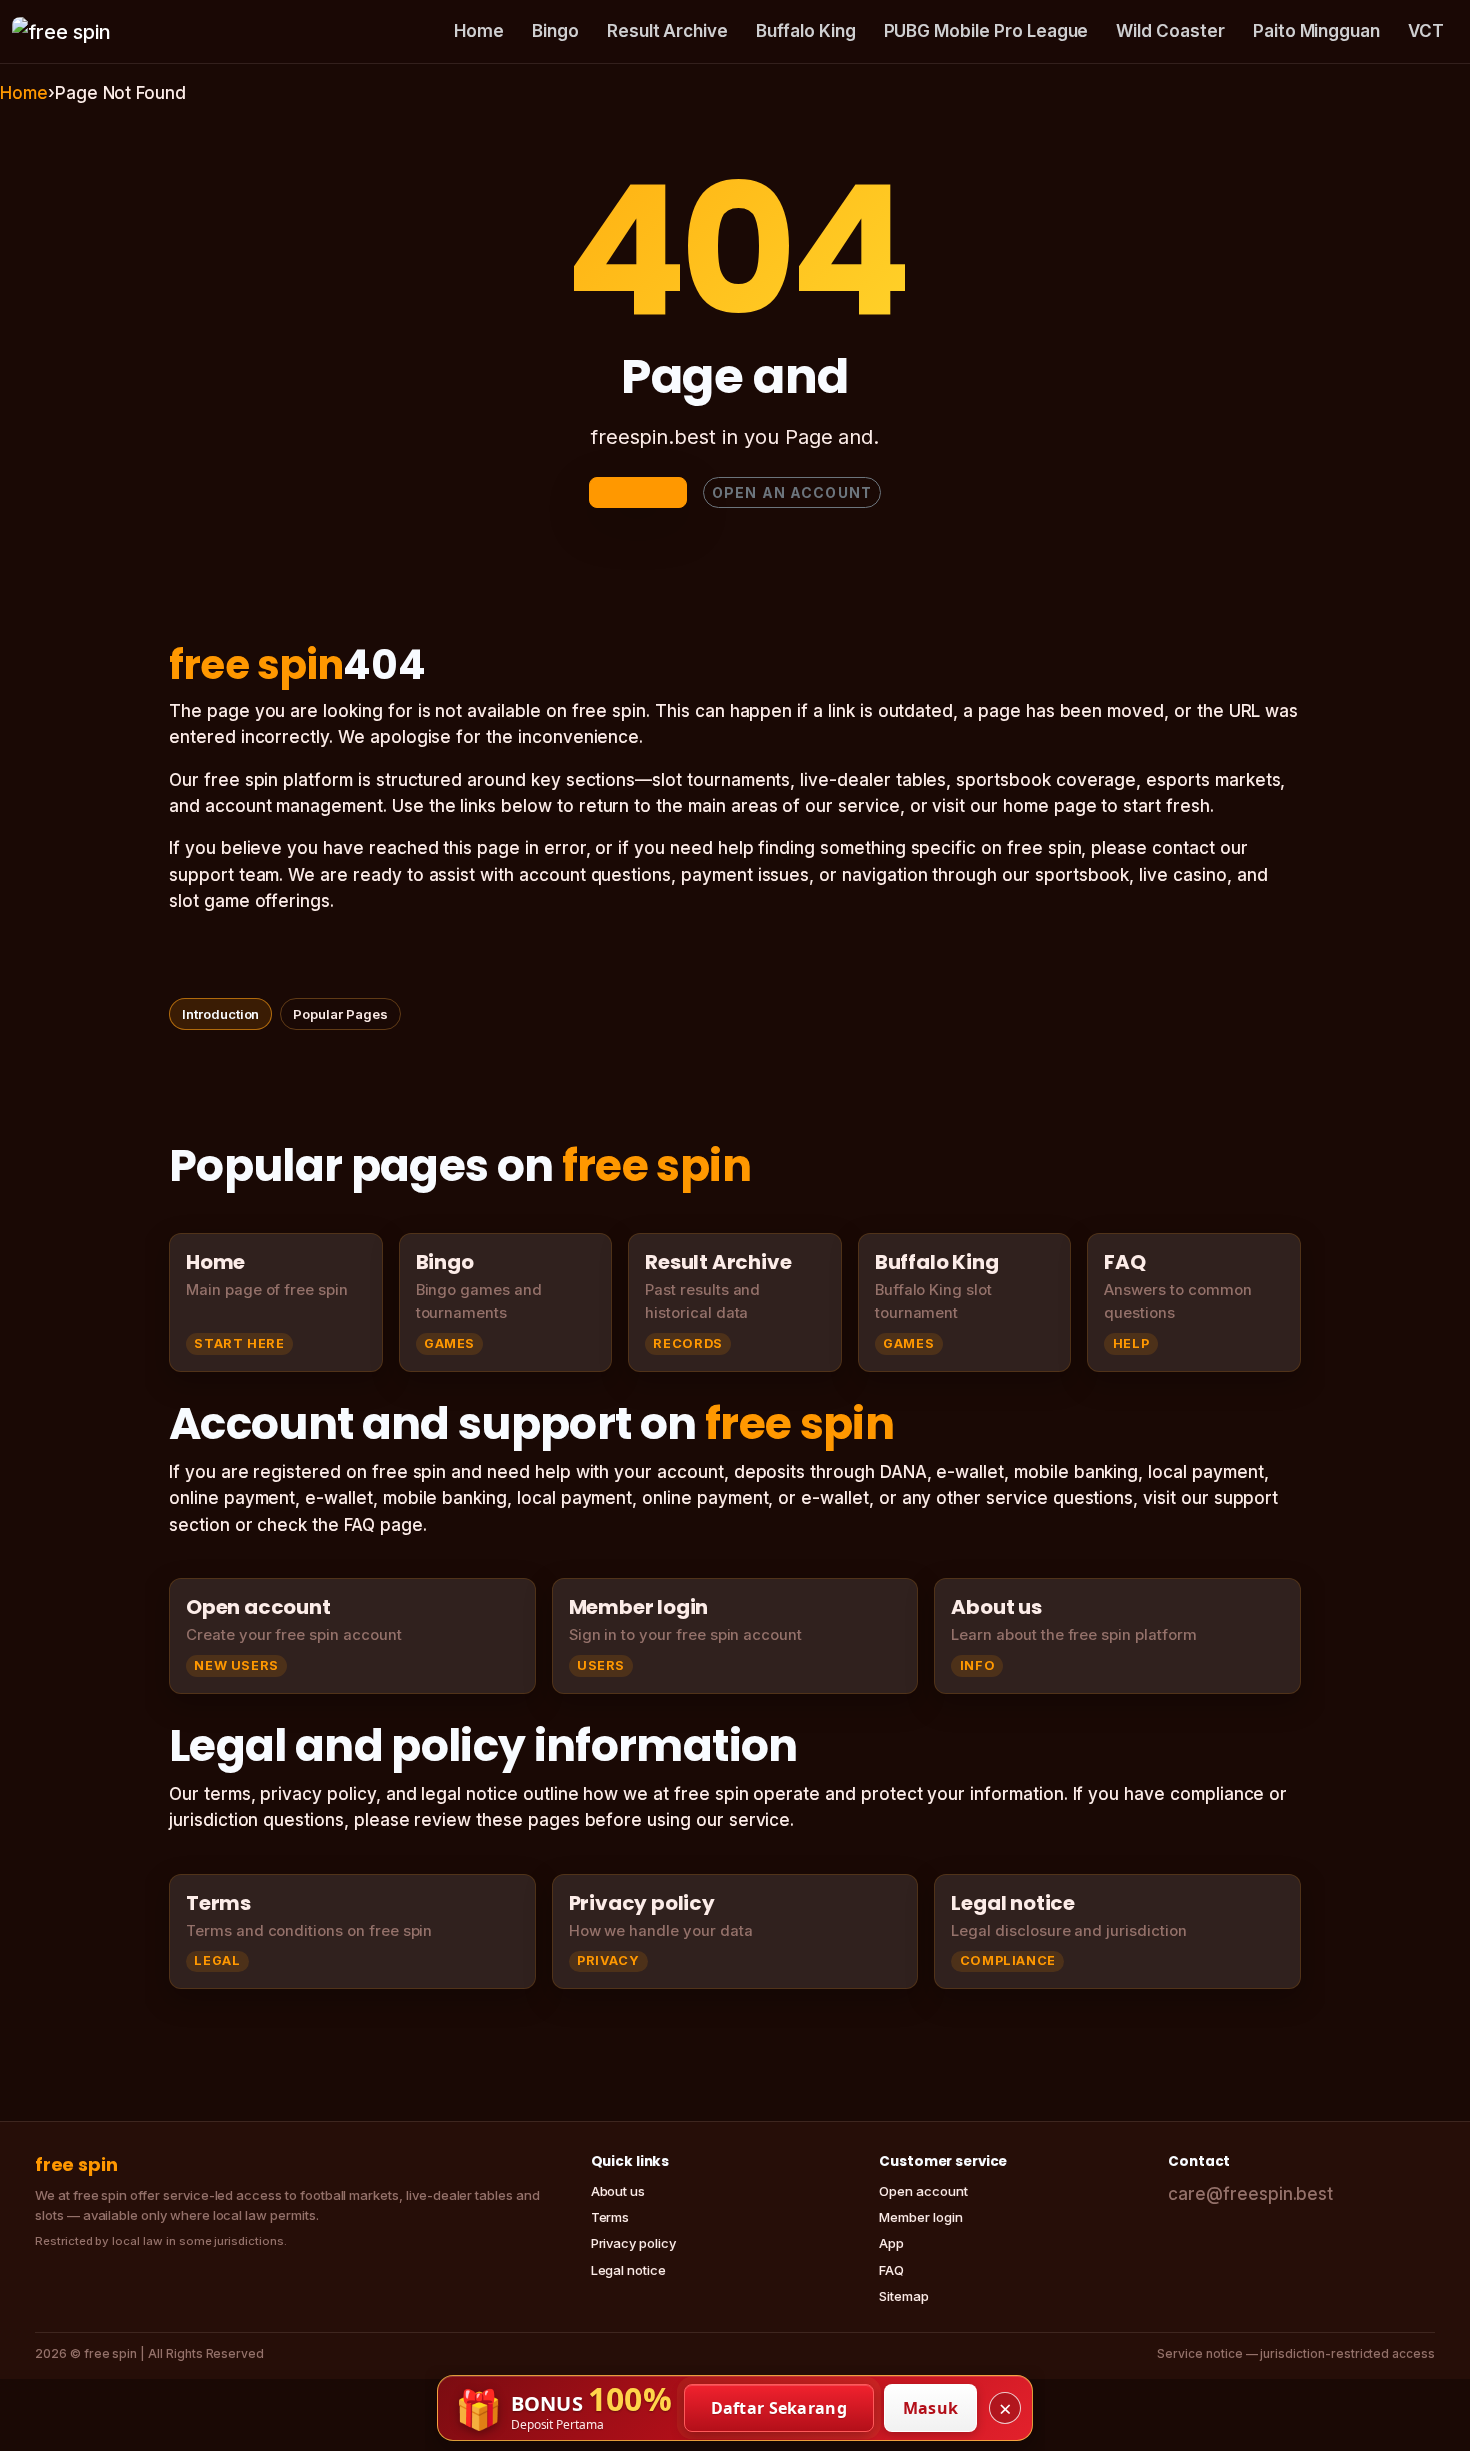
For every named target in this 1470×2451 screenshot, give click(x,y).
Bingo (555, 31)
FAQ (891, 2270)
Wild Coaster (1170, 31)
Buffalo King (805, 31)
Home (479, 31)
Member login (920, 2217)
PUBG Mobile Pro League (986, 31)
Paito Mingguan (1316, 31)
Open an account (792, 492)
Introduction (220, 1014)
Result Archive (667, 31)
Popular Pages (340, 1014)
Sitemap (904, 2296)
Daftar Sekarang (779, 2408)
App (891, 2243)
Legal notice (628, 2270)
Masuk (931, 2408)
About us (618, 2191)
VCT (1426, 31)
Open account (923, 2191)
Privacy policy (633, 2243)
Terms (610, 2217)
